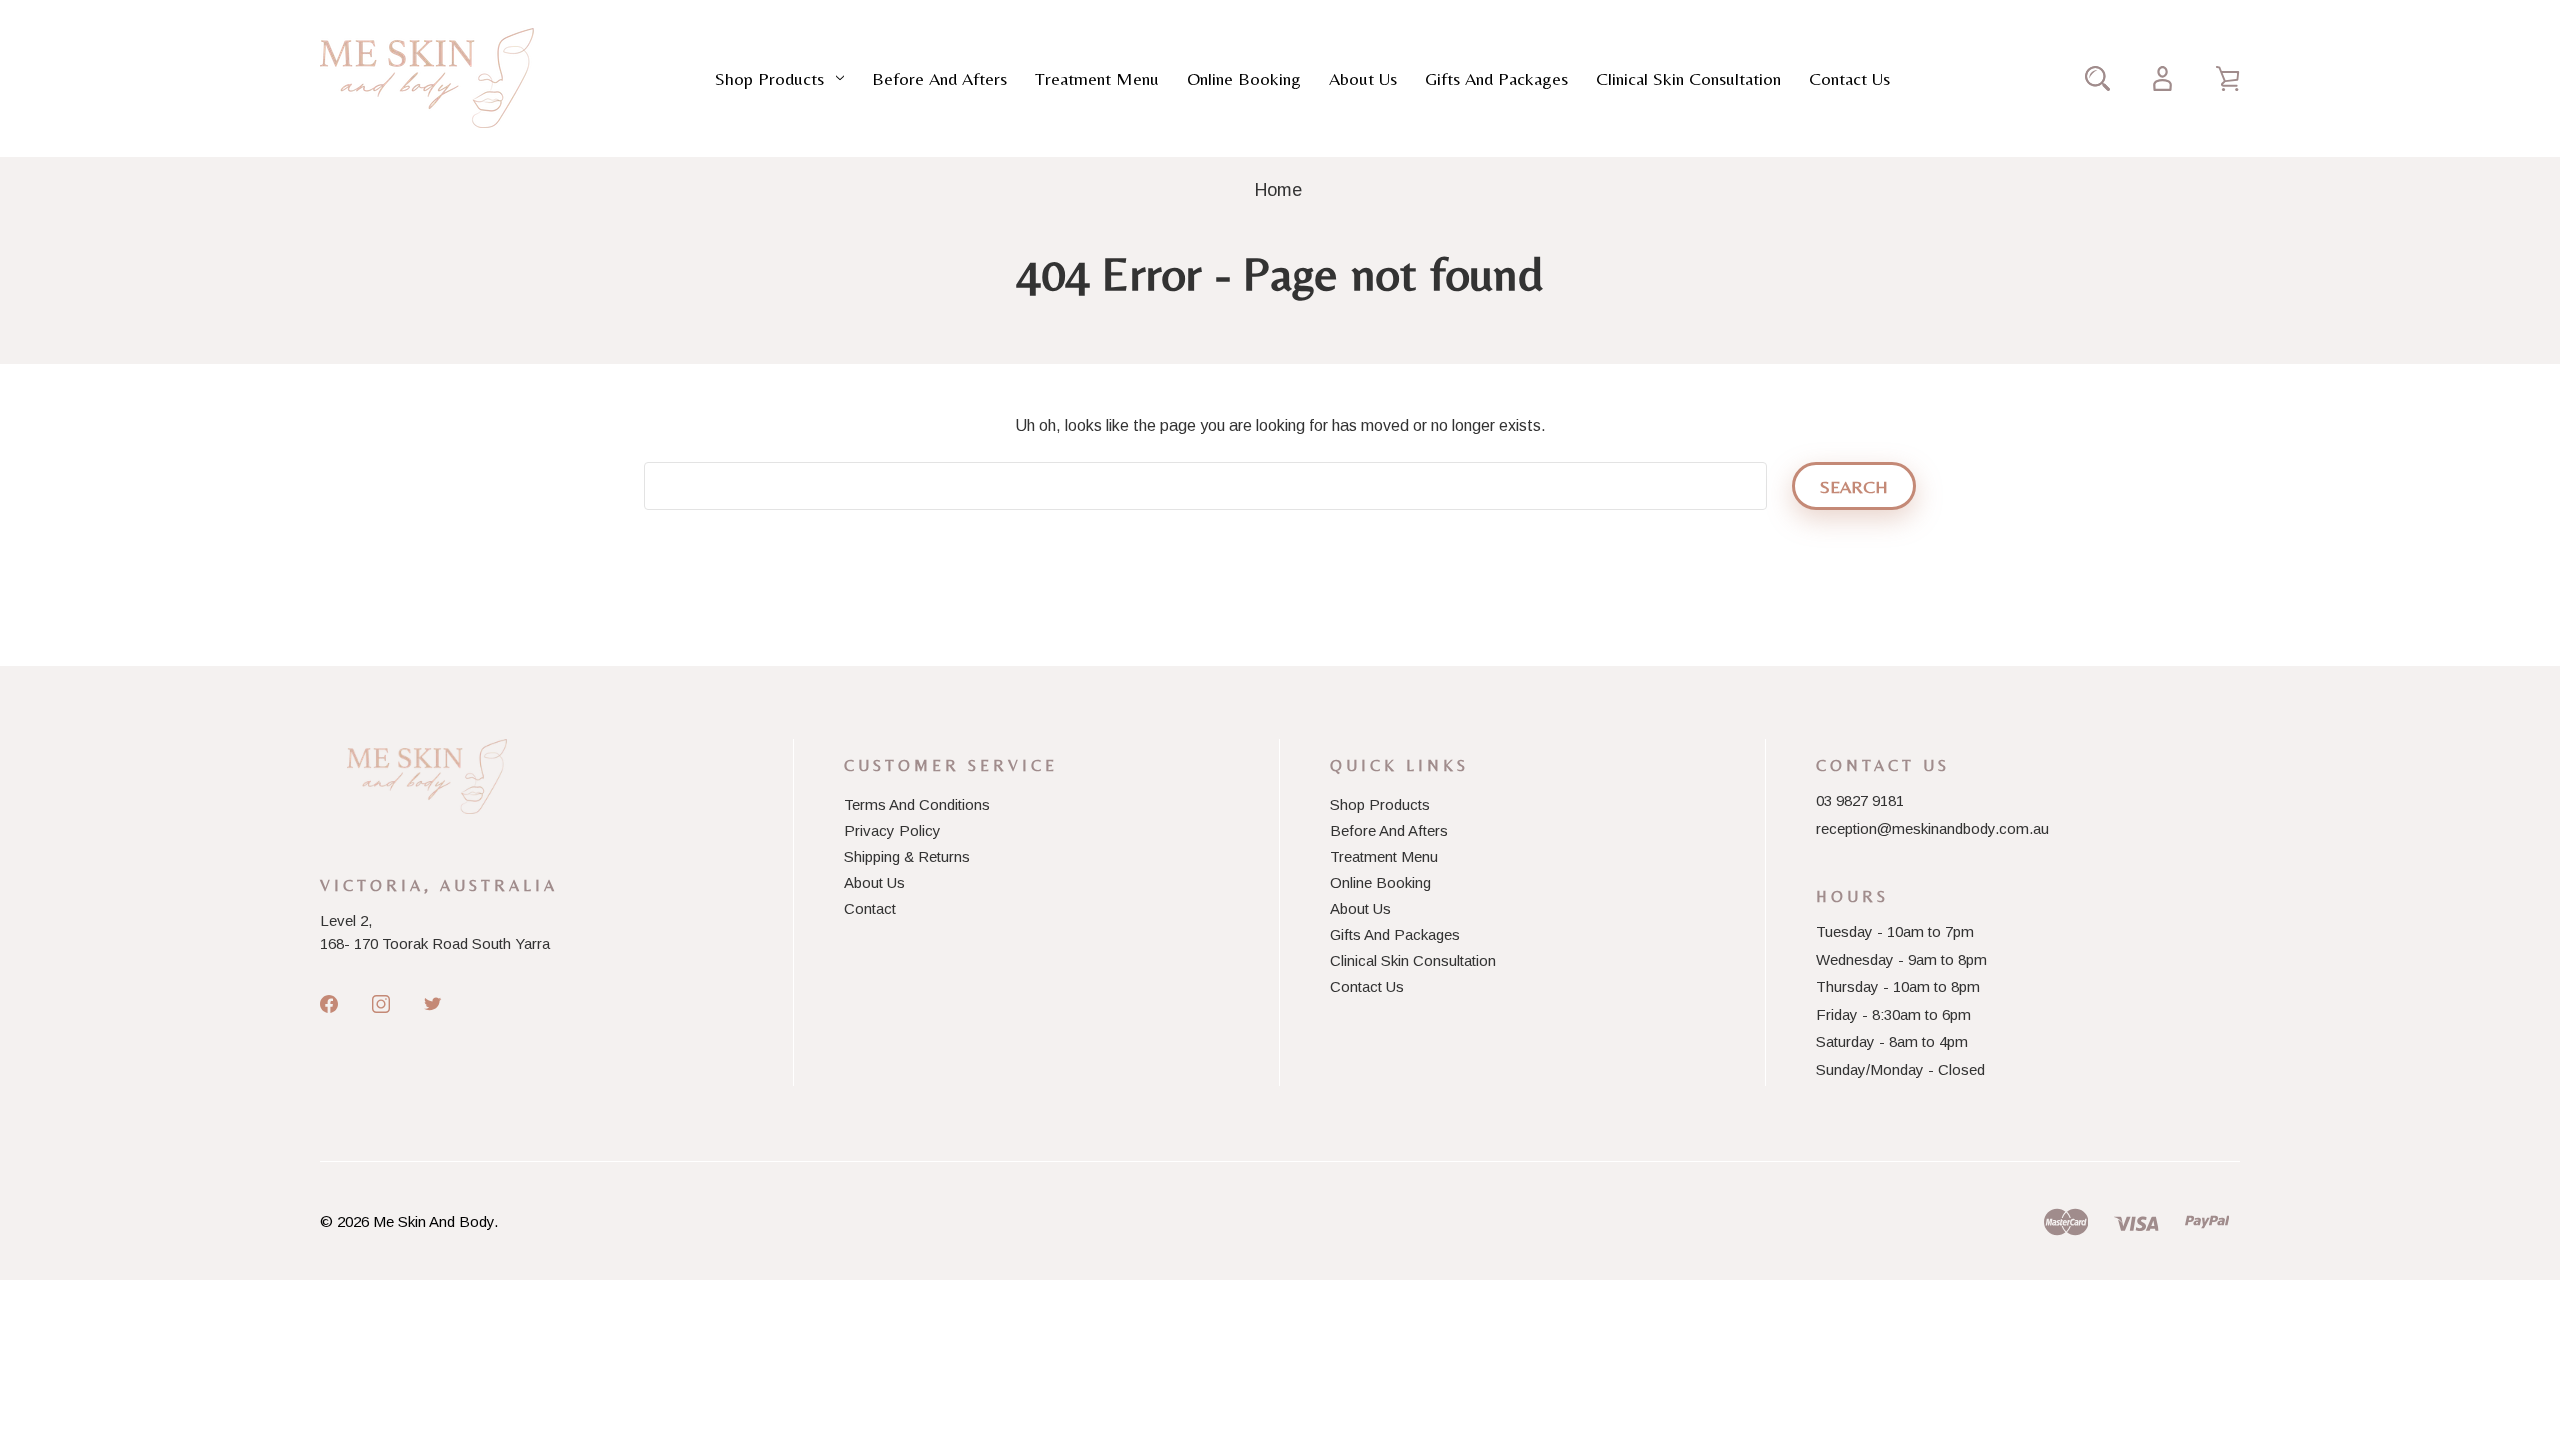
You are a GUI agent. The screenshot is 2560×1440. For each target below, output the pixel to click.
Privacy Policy (892, 830)
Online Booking (1244, 78)
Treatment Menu (1097, 78)
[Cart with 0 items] (2227, 78)
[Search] (2097, 78)
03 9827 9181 (1860, 800)
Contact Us (1849, 78)
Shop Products (769, 78)
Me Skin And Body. (435, 1221)
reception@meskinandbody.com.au (1932, 828)
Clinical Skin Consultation (1688, 78)
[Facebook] (329, 1004)
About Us (1363, 78)
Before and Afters (939, 78)
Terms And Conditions (917, 804)
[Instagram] (381, 1004)
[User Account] (2162, 78)
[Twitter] (433, 1004)
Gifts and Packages (1496, 78)
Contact (870, 908)
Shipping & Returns (907, 856)
